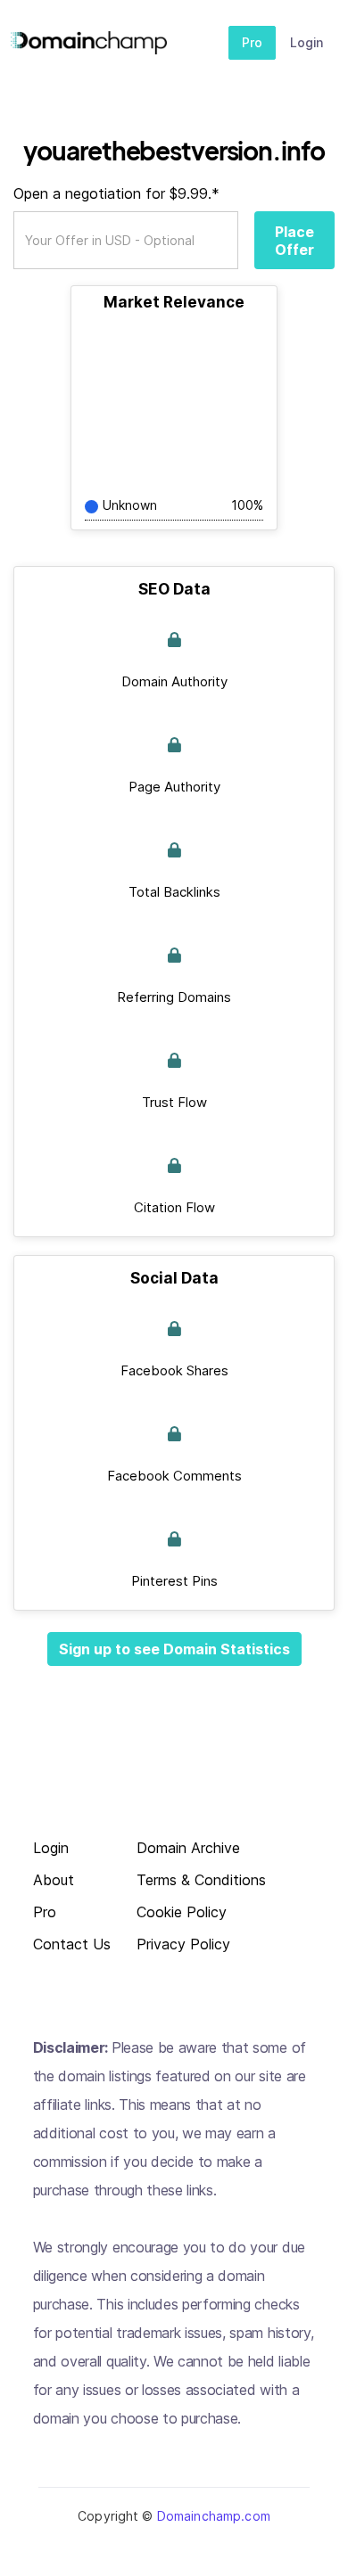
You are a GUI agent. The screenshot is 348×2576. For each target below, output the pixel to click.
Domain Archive (188, 1848)
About (54, 1880)
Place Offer (294, 241)
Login (307, 42)
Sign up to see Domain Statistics (174, 1649)
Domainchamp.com (214, 2516)
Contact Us (72, 1944)
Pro (252, 42)
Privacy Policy (183, 1944)
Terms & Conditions (201, 1880)
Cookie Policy (182, 1912)
